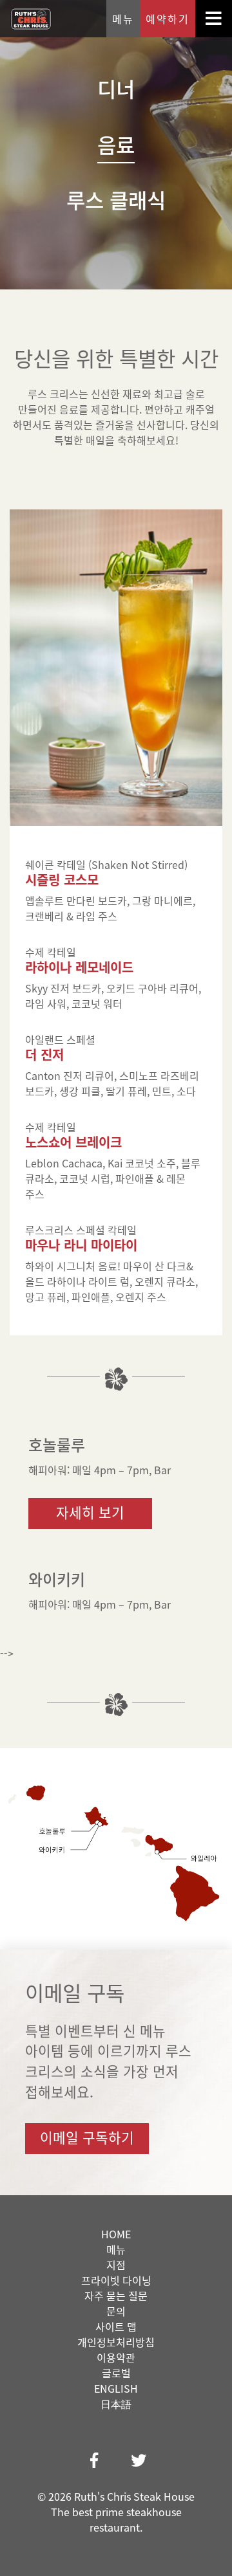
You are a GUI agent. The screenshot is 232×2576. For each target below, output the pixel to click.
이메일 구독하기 (87, 2137)
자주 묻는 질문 (116, 2296)
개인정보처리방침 (116, 2342)
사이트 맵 (116, 2326)
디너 (116, 88)
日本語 (116, 2404)
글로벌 (116, 2373)
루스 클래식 (116, 200)
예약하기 (168, 19)
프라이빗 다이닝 (116, 2280)
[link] (94, 2460)
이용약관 (116, 2357)
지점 (116, 2265)
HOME (116, 2234)
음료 (116, 144)
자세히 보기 (90, 1512)
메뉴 (123, 19)
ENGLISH (116, 2388)
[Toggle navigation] (214, 19)
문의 (116, 2311)
